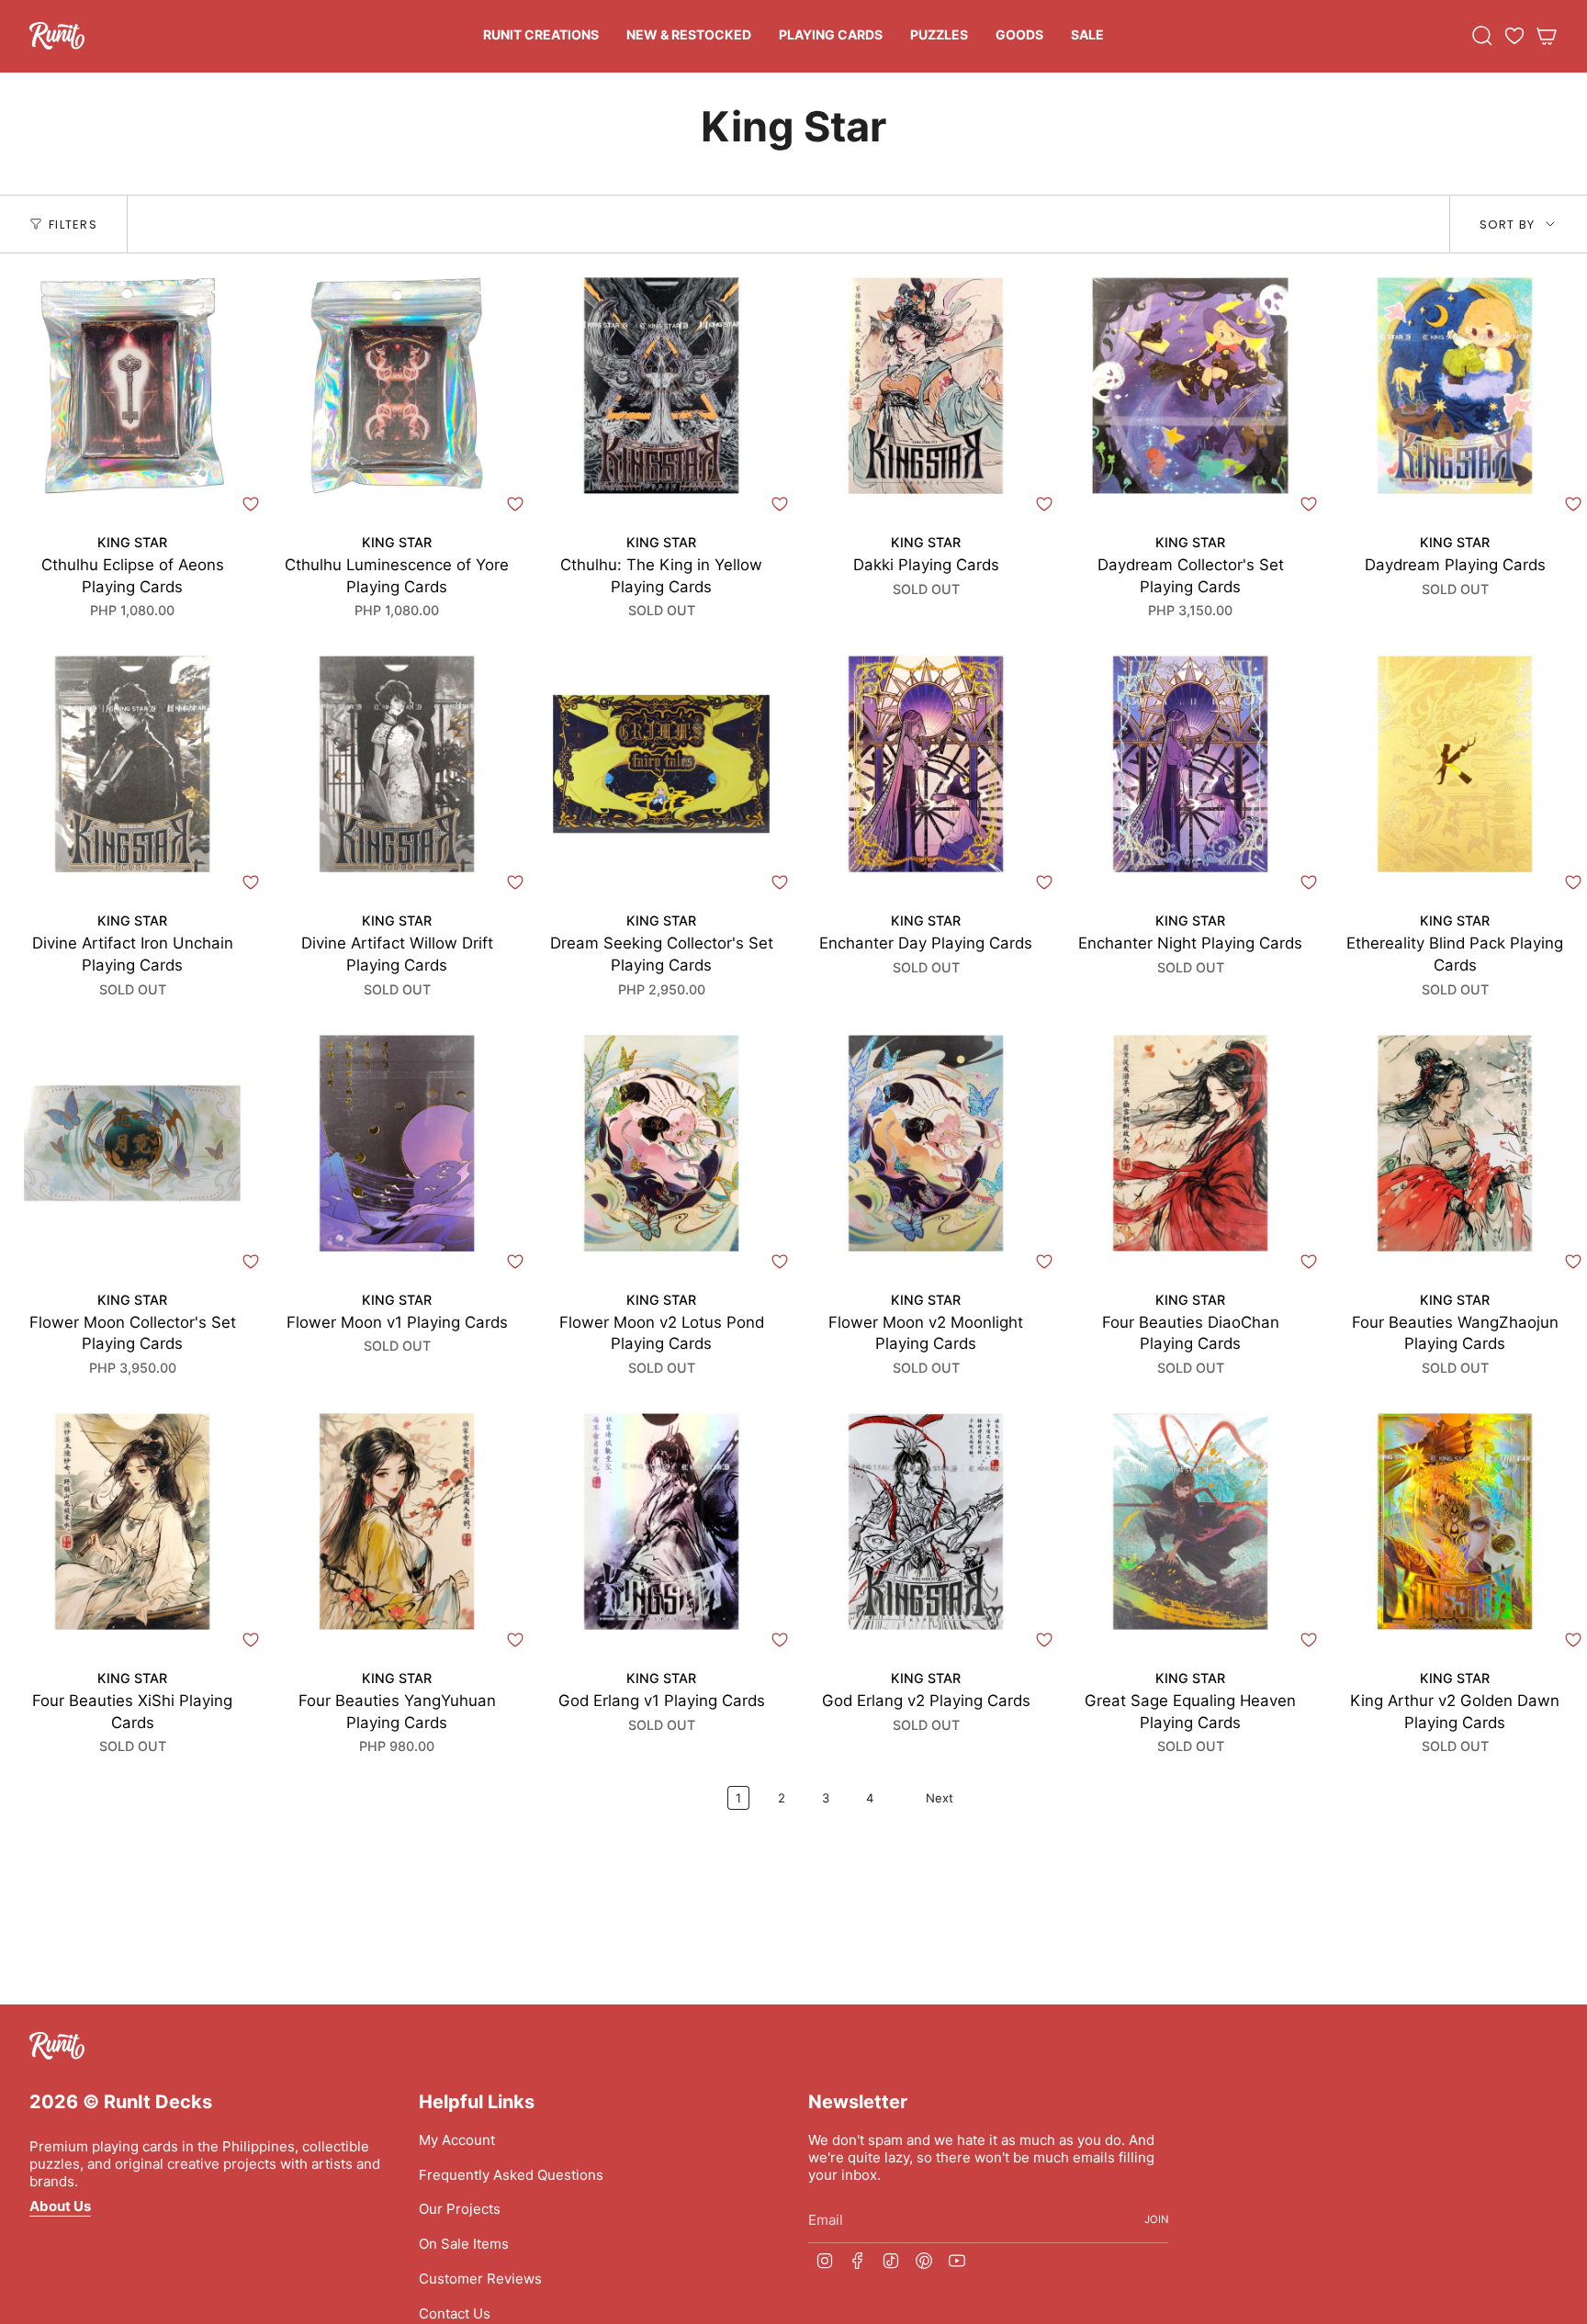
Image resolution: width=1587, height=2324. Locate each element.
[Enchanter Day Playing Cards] (926, 764)
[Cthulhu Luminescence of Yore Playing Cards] (397, 386)
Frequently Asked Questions (511, 2175)
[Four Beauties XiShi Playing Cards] (132, 1521)
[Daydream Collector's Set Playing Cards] (1190, 386)
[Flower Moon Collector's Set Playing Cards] (132, 1143)
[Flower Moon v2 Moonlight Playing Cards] (926, 1143)
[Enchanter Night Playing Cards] (1190, 764)
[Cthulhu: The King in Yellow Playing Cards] (661, 386)
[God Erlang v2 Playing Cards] (926, 1521)
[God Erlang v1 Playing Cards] (661, 1521)
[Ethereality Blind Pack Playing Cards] (1455, 764)
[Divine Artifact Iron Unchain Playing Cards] (132, 764)
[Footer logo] (57, 2046)
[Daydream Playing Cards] (1455, 386)
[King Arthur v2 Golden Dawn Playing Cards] (1455, 1521)
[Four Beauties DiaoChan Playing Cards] (1190, 1143)
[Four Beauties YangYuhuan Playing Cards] (397, 1521)
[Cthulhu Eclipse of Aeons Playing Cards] (132, 386)
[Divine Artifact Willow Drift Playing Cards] (397, 764)
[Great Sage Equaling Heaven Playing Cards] (1190, 1521)
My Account (457, 2140)
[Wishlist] (1514, 36)
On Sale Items (464, 2244)
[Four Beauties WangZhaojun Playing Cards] (1455, 1143)
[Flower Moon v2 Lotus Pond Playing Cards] (661, 1143)
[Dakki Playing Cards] (926, 386)
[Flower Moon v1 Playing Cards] (397, 1143)
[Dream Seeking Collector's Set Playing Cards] (661, 764)
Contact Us (455, 2313)
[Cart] (1547, 36)
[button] (541, 36)
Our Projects (460, 2209)
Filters (73, 225)
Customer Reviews (480, 2279)
